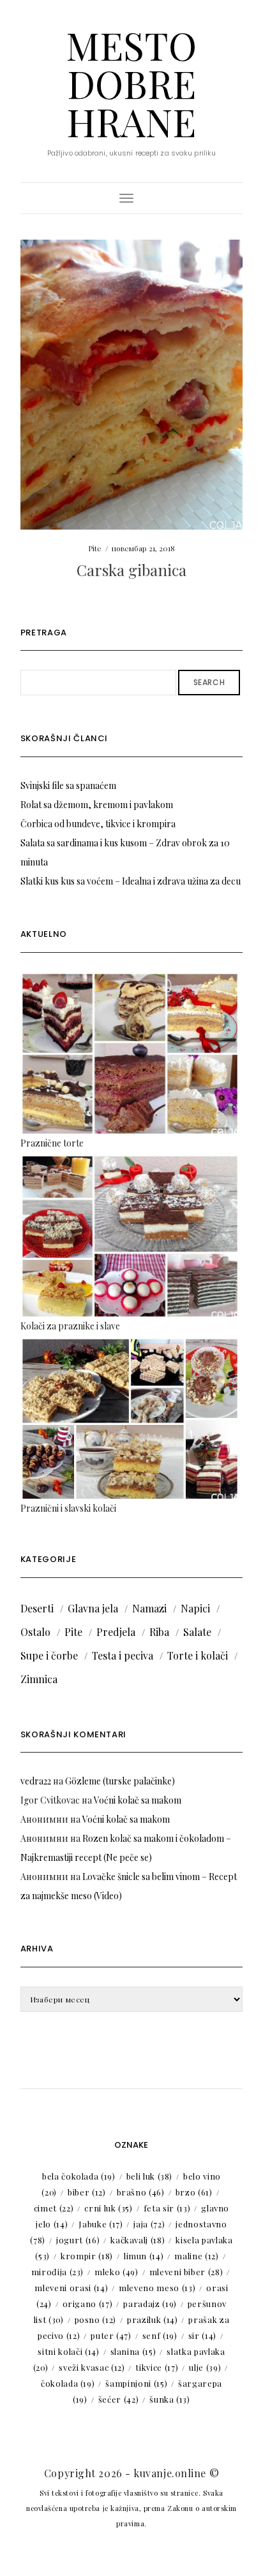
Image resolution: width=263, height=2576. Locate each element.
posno (96, 2319)
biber (87, 2192)
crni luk (108, 2208)
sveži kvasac (92, 2367)
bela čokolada (79, 2176)
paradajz (150, 2304)
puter (111, 2335)
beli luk (149, 2176)
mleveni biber (186, 2272)
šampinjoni (136, 2383)
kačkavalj (138, 2240)
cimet (54, 2208)
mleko (116, 2272)
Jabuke (101, 2224)
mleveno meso (157, 2288)
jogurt (78, 2240)
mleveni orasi (71, 2288)
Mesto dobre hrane (131, 83)
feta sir (167, 2208)
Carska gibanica (131, 570)
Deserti (37, 1608)
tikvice (157, 2367)
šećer (119, 2399)
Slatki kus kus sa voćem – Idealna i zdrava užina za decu (131, 881)
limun (144, 2256)
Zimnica (39, 1679)
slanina (133, 2351)
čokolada (68, 2383)
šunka (170, 2399)
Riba (159, 1632)
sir (202, 2335)
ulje (205, 2367)
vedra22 (36, 1781)
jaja (149, 2224)
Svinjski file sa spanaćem (68, 785)
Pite (95, 548)
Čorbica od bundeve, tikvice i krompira (98, 824)
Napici (195, 1608)
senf (160, 2335)
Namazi (149, 1608)
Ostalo (35, 1632)
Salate (197, 1632)
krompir (87, 2256)
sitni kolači (68, 2351)
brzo (194, 2192)
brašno (141, 2192)
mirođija (57, 2272)
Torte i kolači (198, 1655)
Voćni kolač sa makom (138, 1800)
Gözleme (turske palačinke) (120, 1781)
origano (88, 2304)
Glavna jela (93, 1608)
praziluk (152, 2319)
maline (196, 2256)
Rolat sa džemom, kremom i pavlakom (97, 805)
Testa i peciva (123, 1655)
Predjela (116, 1632)
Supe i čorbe (49, 1655)
